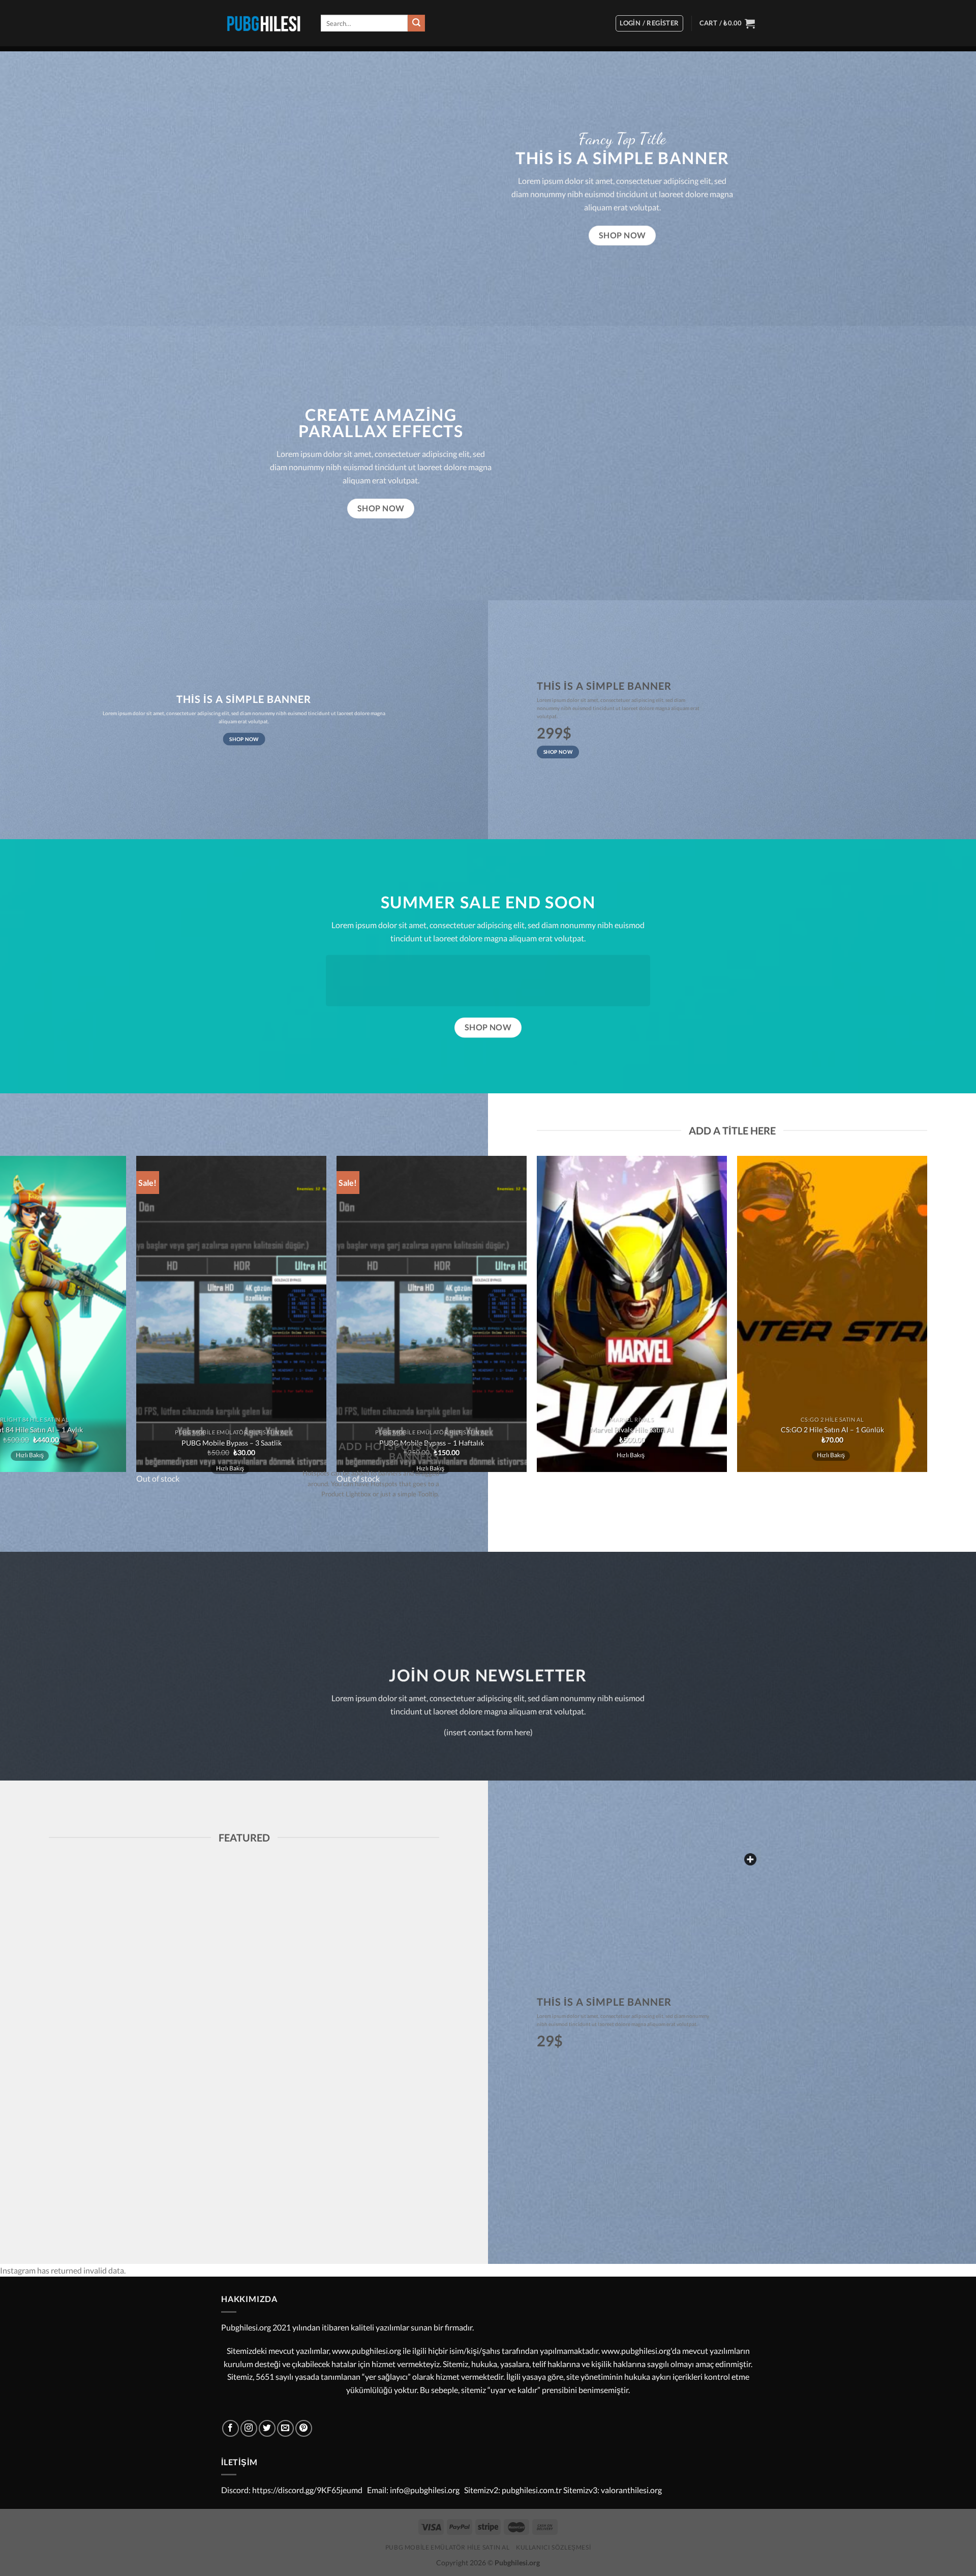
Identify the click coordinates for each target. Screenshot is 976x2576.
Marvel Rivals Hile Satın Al (632, 1430)
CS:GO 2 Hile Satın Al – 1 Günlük (832, 1430)
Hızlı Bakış (631, 1455)
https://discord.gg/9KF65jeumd (307, 2490)
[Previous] (542, 1505)
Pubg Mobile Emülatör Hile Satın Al (448, 2547)
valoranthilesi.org (631, 2490)
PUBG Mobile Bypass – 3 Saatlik (232, 1443)
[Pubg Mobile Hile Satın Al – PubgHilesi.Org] (263, 23)
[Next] (570, 1505)
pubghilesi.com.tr (532, 2490)
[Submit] (416, 23)
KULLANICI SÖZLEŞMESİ (553, 2547)
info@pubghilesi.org (425, 2490)
